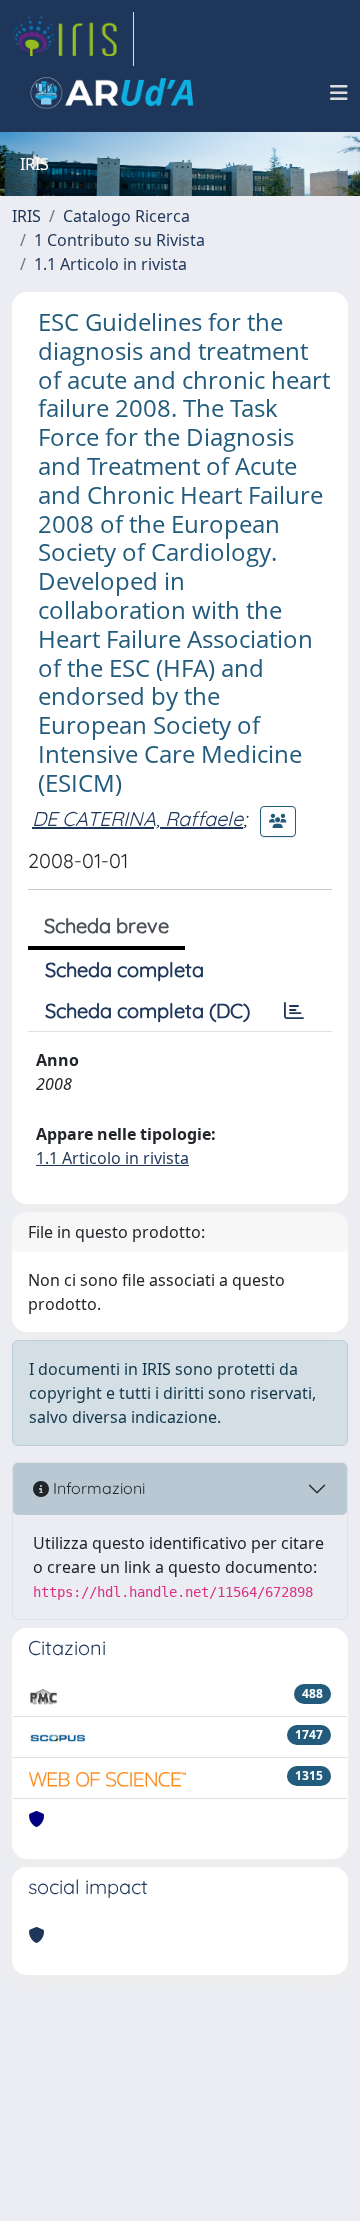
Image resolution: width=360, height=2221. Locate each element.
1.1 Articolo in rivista (110, 264)
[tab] (294, 1011)
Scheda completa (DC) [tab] (147, 1010)
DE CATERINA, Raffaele (137, 818)
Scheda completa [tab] (124, 969)
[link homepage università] (112, 93)
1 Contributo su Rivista (119, 240)
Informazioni (97, 1488)
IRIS (26, 216)
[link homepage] (73, 39)
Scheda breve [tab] (106, 925)
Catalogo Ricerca (126, 216)
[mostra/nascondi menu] (339, 93)
